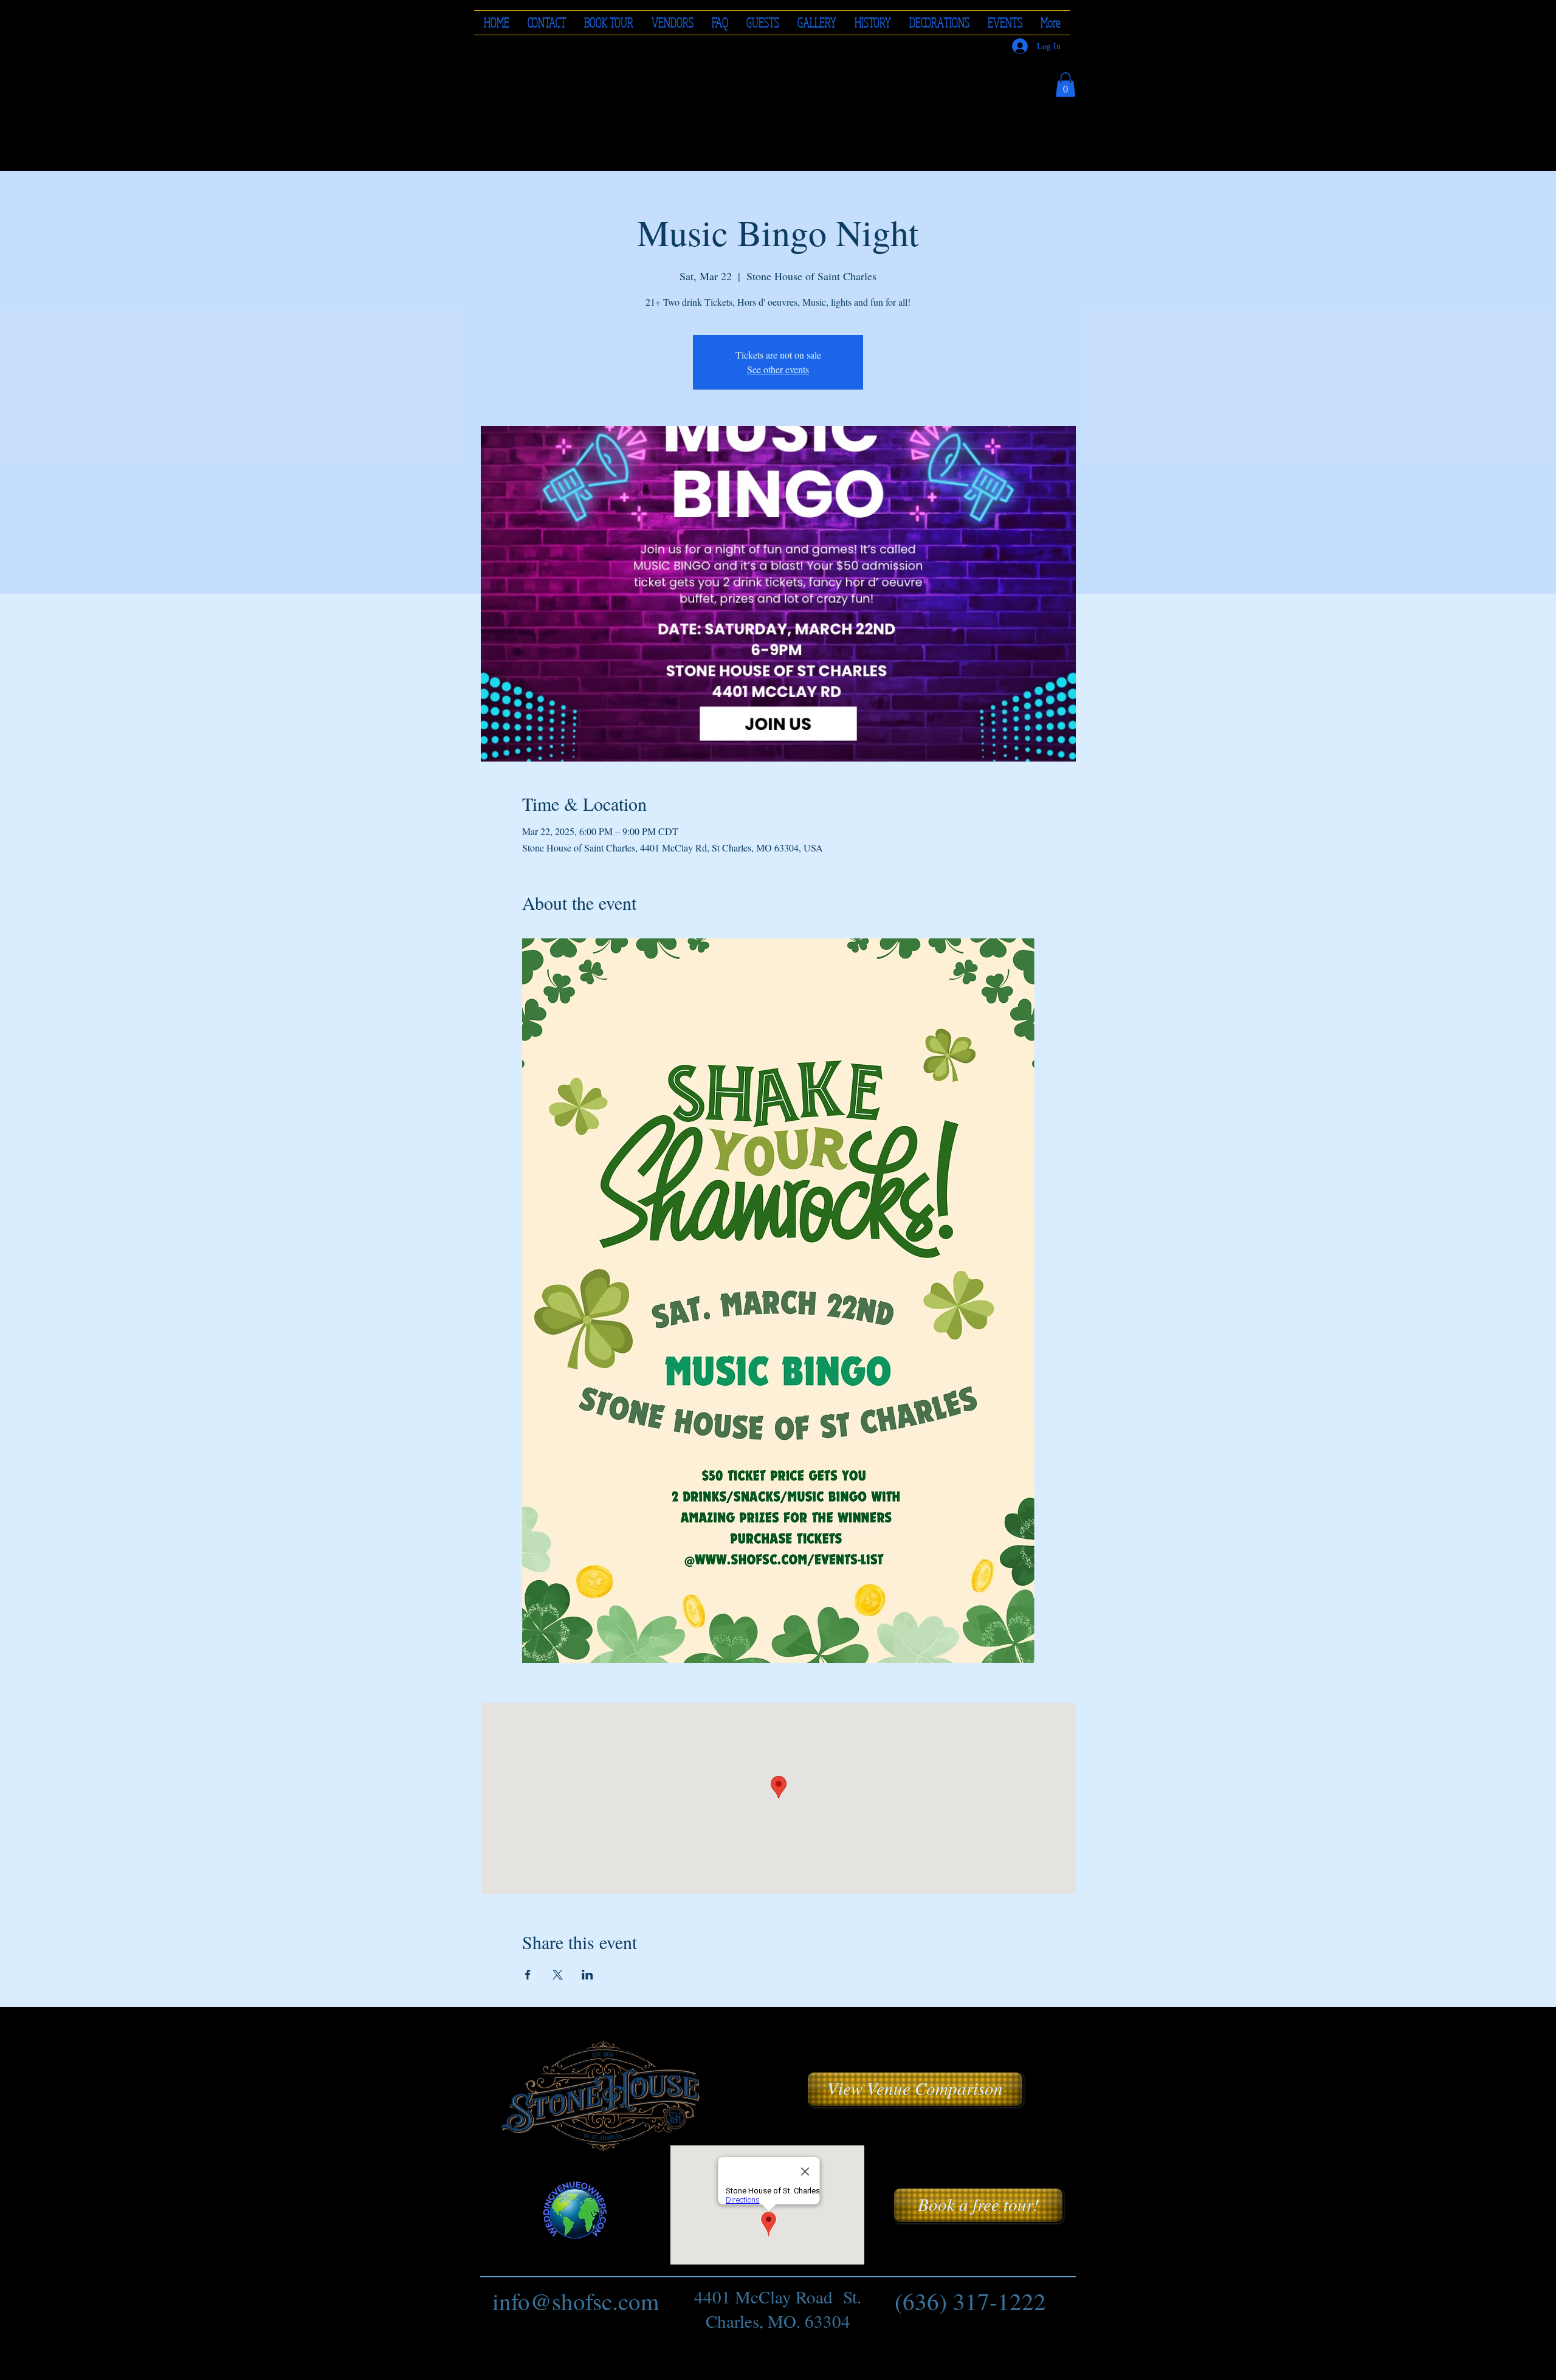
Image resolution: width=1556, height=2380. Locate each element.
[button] (673, 23)
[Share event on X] (558, 1975)
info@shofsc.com (576, 2301)
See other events (778, 369)
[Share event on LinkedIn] (587, 1975)
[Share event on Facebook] (528, 1975)
